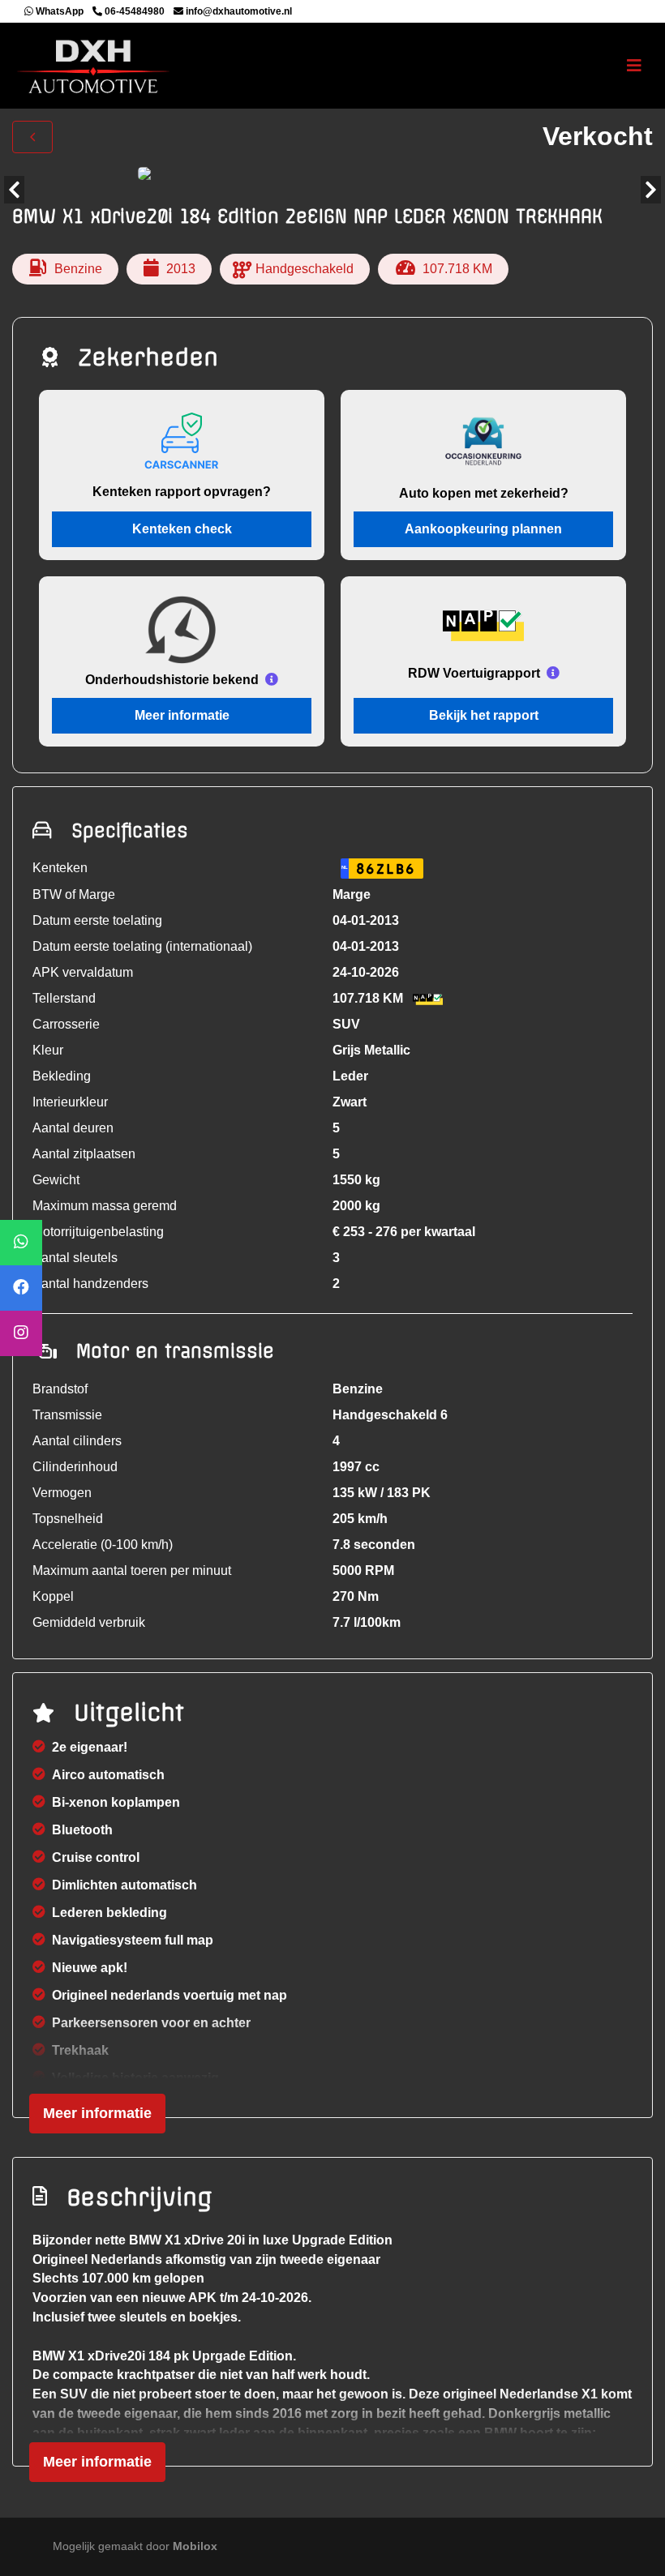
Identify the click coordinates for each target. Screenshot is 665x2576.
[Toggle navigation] (634, 66)
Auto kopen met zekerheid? (484, 493)
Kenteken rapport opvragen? (182, 492)
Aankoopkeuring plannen (483, 529)
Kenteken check (182, 529)
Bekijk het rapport (484, 715)
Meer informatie (182, 715)
